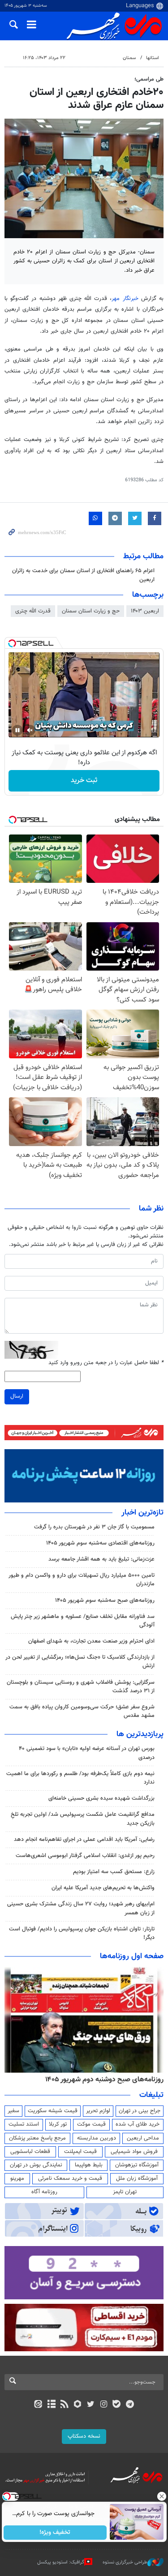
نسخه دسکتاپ (84, 2436)
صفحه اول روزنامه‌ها (132, 1956)
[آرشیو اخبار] (51, 2405)
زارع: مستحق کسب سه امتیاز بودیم (114, 1872)
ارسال (17, 1396)
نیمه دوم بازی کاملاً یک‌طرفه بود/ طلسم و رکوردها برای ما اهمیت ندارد (80, 1778)
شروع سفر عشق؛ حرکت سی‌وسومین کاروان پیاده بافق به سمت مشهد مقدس (82, 1711)
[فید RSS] (64, 2405)
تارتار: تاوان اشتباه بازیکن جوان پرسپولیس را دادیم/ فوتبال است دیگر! (82, 1933)
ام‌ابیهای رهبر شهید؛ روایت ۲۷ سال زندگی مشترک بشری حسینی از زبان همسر (81, 1908)
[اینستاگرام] (104, 2405)
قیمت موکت (91, 2124)
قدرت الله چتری (33, 611)
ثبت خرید (84, 781)
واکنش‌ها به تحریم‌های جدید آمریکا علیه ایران (103, 1888)
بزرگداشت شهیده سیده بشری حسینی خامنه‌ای (101, 1798)
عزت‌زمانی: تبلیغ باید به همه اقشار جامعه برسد (101, 1559)
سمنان (129, 58)
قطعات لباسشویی (30, 2152)
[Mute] (30, 730)
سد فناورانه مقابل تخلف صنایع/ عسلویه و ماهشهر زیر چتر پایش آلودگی (83, 1621)
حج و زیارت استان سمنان (91, 611)
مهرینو (17, 2178)
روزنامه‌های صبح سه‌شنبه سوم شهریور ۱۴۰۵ (105, 1600)
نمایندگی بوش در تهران (36, 2165)
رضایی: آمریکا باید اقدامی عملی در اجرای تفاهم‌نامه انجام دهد (84, 1840)
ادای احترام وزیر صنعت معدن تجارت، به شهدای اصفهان (91, 1641)
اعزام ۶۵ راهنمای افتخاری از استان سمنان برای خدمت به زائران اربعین (83, 575)
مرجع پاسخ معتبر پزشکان (37, 2138)
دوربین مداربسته (97, 2138)
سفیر (13, 2111)
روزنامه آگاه (44, 2192)
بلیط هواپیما (89, 2165)
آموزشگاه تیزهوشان (137, 2165)
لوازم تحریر (98, 2111)
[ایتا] (38, 2405)
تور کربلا (58, 2124)
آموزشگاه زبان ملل (137, 2178)
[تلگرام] (130, 2405)
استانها (153, 58)
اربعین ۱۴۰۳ (145, 611)
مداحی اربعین (143, 2138)
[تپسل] (12, 643)
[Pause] (17, 730)
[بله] (117, 2405)
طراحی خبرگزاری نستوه (125, 2562)
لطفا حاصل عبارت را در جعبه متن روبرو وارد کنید (106, 1363)
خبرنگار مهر (125, 299)
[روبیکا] (77, 2405)
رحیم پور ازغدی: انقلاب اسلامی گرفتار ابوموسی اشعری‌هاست (85, 1856)
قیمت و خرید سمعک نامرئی (70, 2178)
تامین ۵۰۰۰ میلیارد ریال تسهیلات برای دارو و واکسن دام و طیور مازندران (82, 1580)
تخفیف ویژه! (55, 2533)
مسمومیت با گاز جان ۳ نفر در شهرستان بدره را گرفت (94, 1527)
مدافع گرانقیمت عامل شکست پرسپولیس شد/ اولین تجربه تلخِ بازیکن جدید (83, 1819)
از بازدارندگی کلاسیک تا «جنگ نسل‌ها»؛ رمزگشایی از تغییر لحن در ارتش (80, 1662)
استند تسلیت (24, 2124)
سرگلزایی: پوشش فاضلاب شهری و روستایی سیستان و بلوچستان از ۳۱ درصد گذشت (81, 1687)
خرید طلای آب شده (138, 2124)
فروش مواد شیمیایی (134, 2152)
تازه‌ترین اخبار (142, 1513)
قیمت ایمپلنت (80, 2152)
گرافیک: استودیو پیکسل (61, 2562)
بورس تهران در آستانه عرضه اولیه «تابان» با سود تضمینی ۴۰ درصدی (87, 1753)
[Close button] (161, 2496)
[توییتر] (91, 2405)
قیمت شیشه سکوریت (53, 2111)
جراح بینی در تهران (140, 2111)
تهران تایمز (125, 2192)
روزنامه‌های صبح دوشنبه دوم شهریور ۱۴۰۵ (104, 2080)
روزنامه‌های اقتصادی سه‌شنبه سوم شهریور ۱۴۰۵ (100, 1543)
